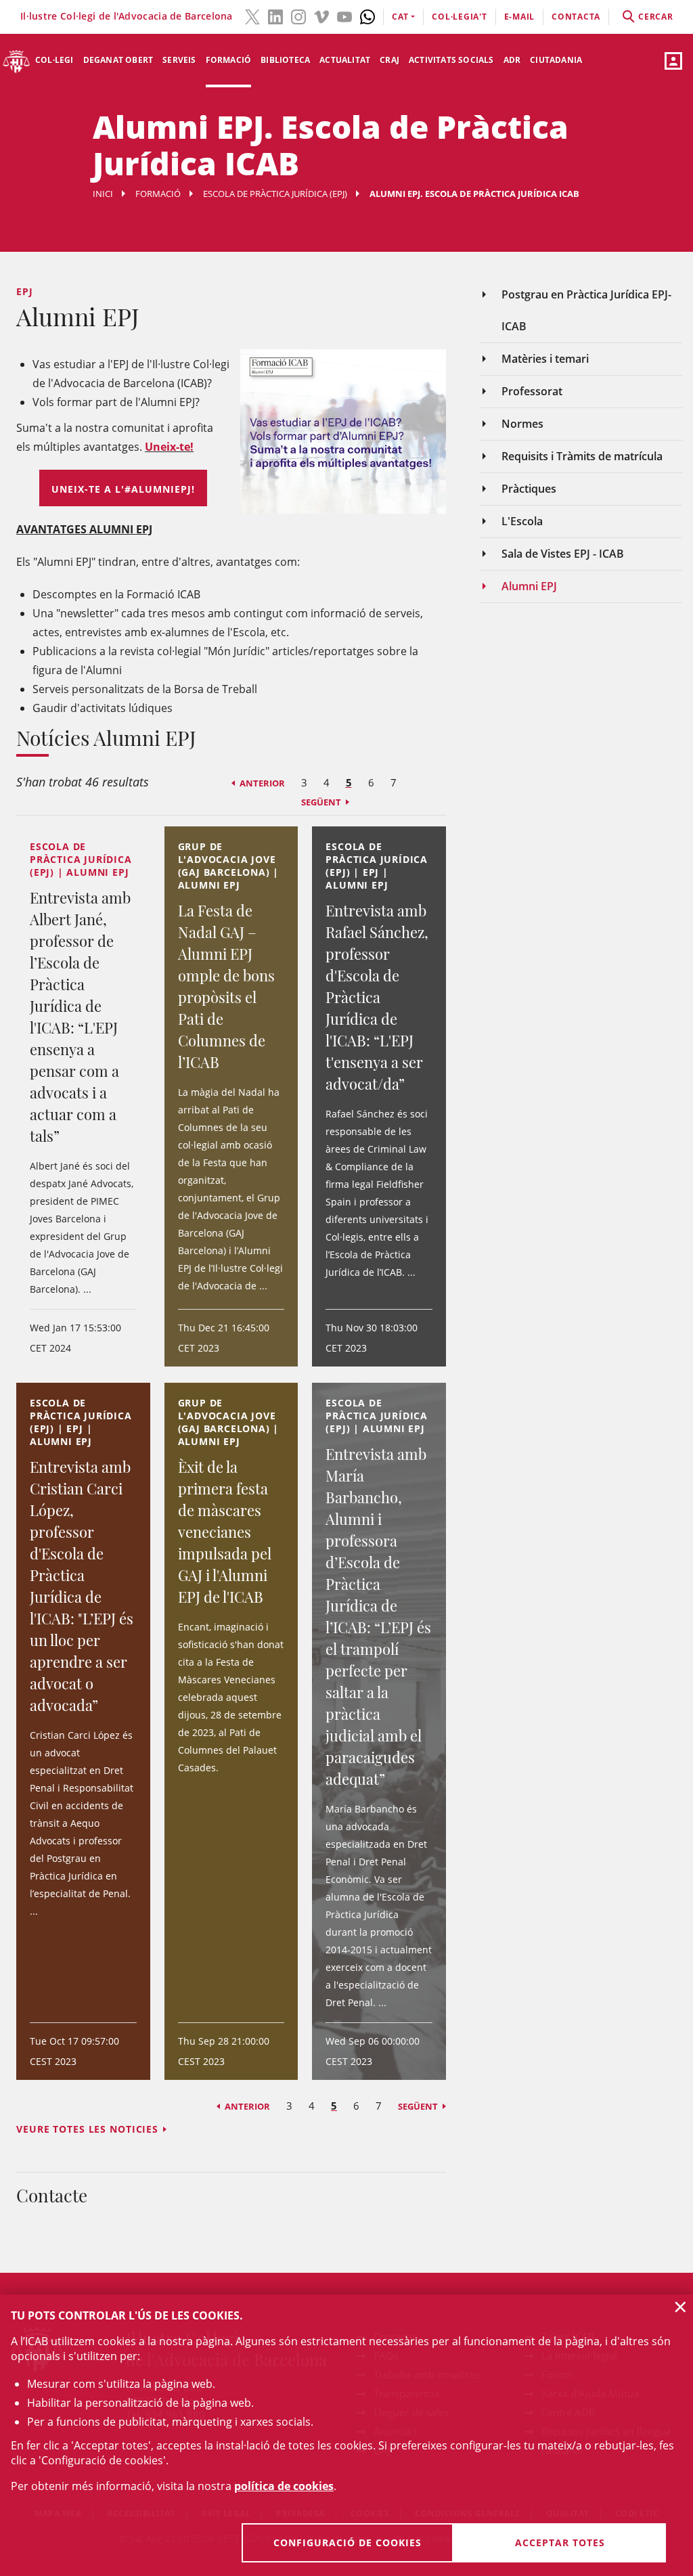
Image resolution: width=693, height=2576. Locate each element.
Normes (522, 424)
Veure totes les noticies (87, 2129)
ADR (512, 60)
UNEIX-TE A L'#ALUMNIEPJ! (123, 489)
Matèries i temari (545, 359)
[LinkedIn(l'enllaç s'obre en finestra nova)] (275, 16)
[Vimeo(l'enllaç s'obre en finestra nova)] (321, 16)
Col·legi (54, 60)
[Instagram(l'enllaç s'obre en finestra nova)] (298, 16)
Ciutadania (556, 60)
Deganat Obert (118, 60)
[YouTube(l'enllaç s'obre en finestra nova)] (344, 16)
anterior (262, 783)
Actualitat (345, 60)
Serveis (179, 60)
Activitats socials (451, 60)
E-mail (520, 17)
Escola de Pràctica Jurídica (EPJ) (275, 194)
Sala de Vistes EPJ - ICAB (563, 554)
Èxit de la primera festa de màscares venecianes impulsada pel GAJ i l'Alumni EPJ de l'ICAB (225, 1532)
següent (321, 802)
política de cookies (284, 2486)
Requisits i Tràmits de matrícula (582, 456)
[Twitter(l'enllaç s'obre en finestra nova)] (252, 16)
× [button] (680, 2307)
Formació (229, 60)
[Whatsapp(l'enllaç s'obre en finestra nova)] (367, 16)
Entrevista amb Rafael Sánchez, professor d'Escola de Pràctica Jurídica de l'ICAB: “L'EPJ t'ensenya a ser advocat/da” (377, 997)
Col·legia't (459, 17)
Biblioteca (285, 60)
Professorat (532, 391)
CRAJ (389, 60)
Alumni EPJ (529, 586)
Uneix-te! (169, 447)
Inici (103, 194)
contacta (576, 17)
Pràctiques (529, 489)
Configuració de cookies (348, 2542)
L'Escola (522, 521)
